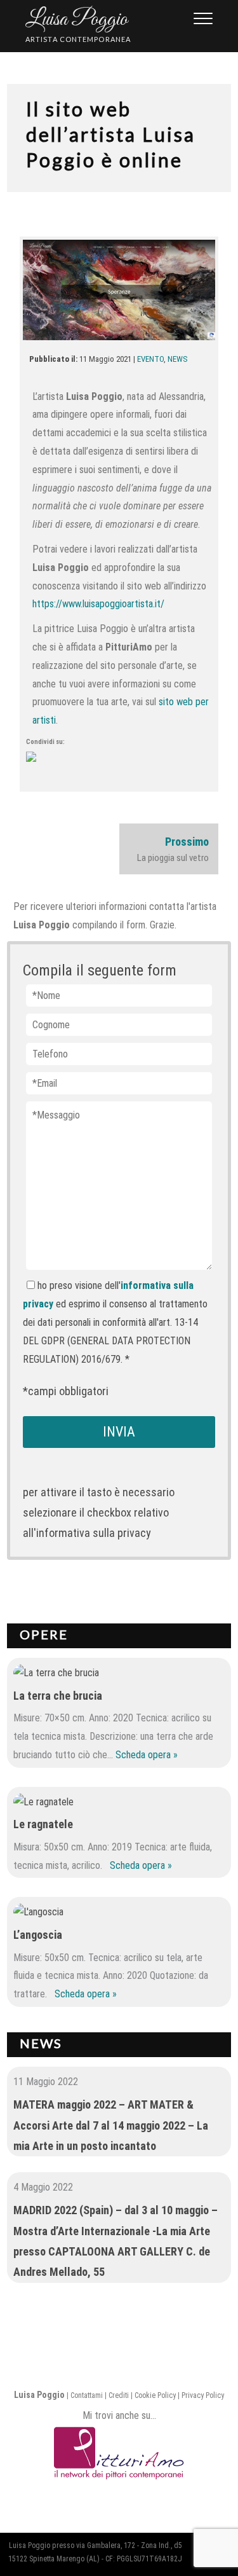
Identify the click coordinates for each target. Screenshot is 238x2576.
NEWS (178, 359)
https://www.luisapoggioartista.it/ (98, 604)
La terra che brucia (58, 1696)
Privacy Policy (203, 2395)
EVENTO (150, 359)
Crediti (119, 2395)
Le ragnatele (43, 1824)
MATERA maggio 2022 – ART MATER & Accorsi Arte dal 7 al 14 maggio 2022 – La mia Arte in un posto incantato (111, 2125)
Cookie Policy (155, 2395)
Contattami (87, 2395)
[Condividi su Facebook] (41, 767)
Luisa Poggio (76, 20)
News (41, 2043)
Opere (44, 1634)
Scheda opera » (147, 1755)
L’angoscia (38, 1935)
